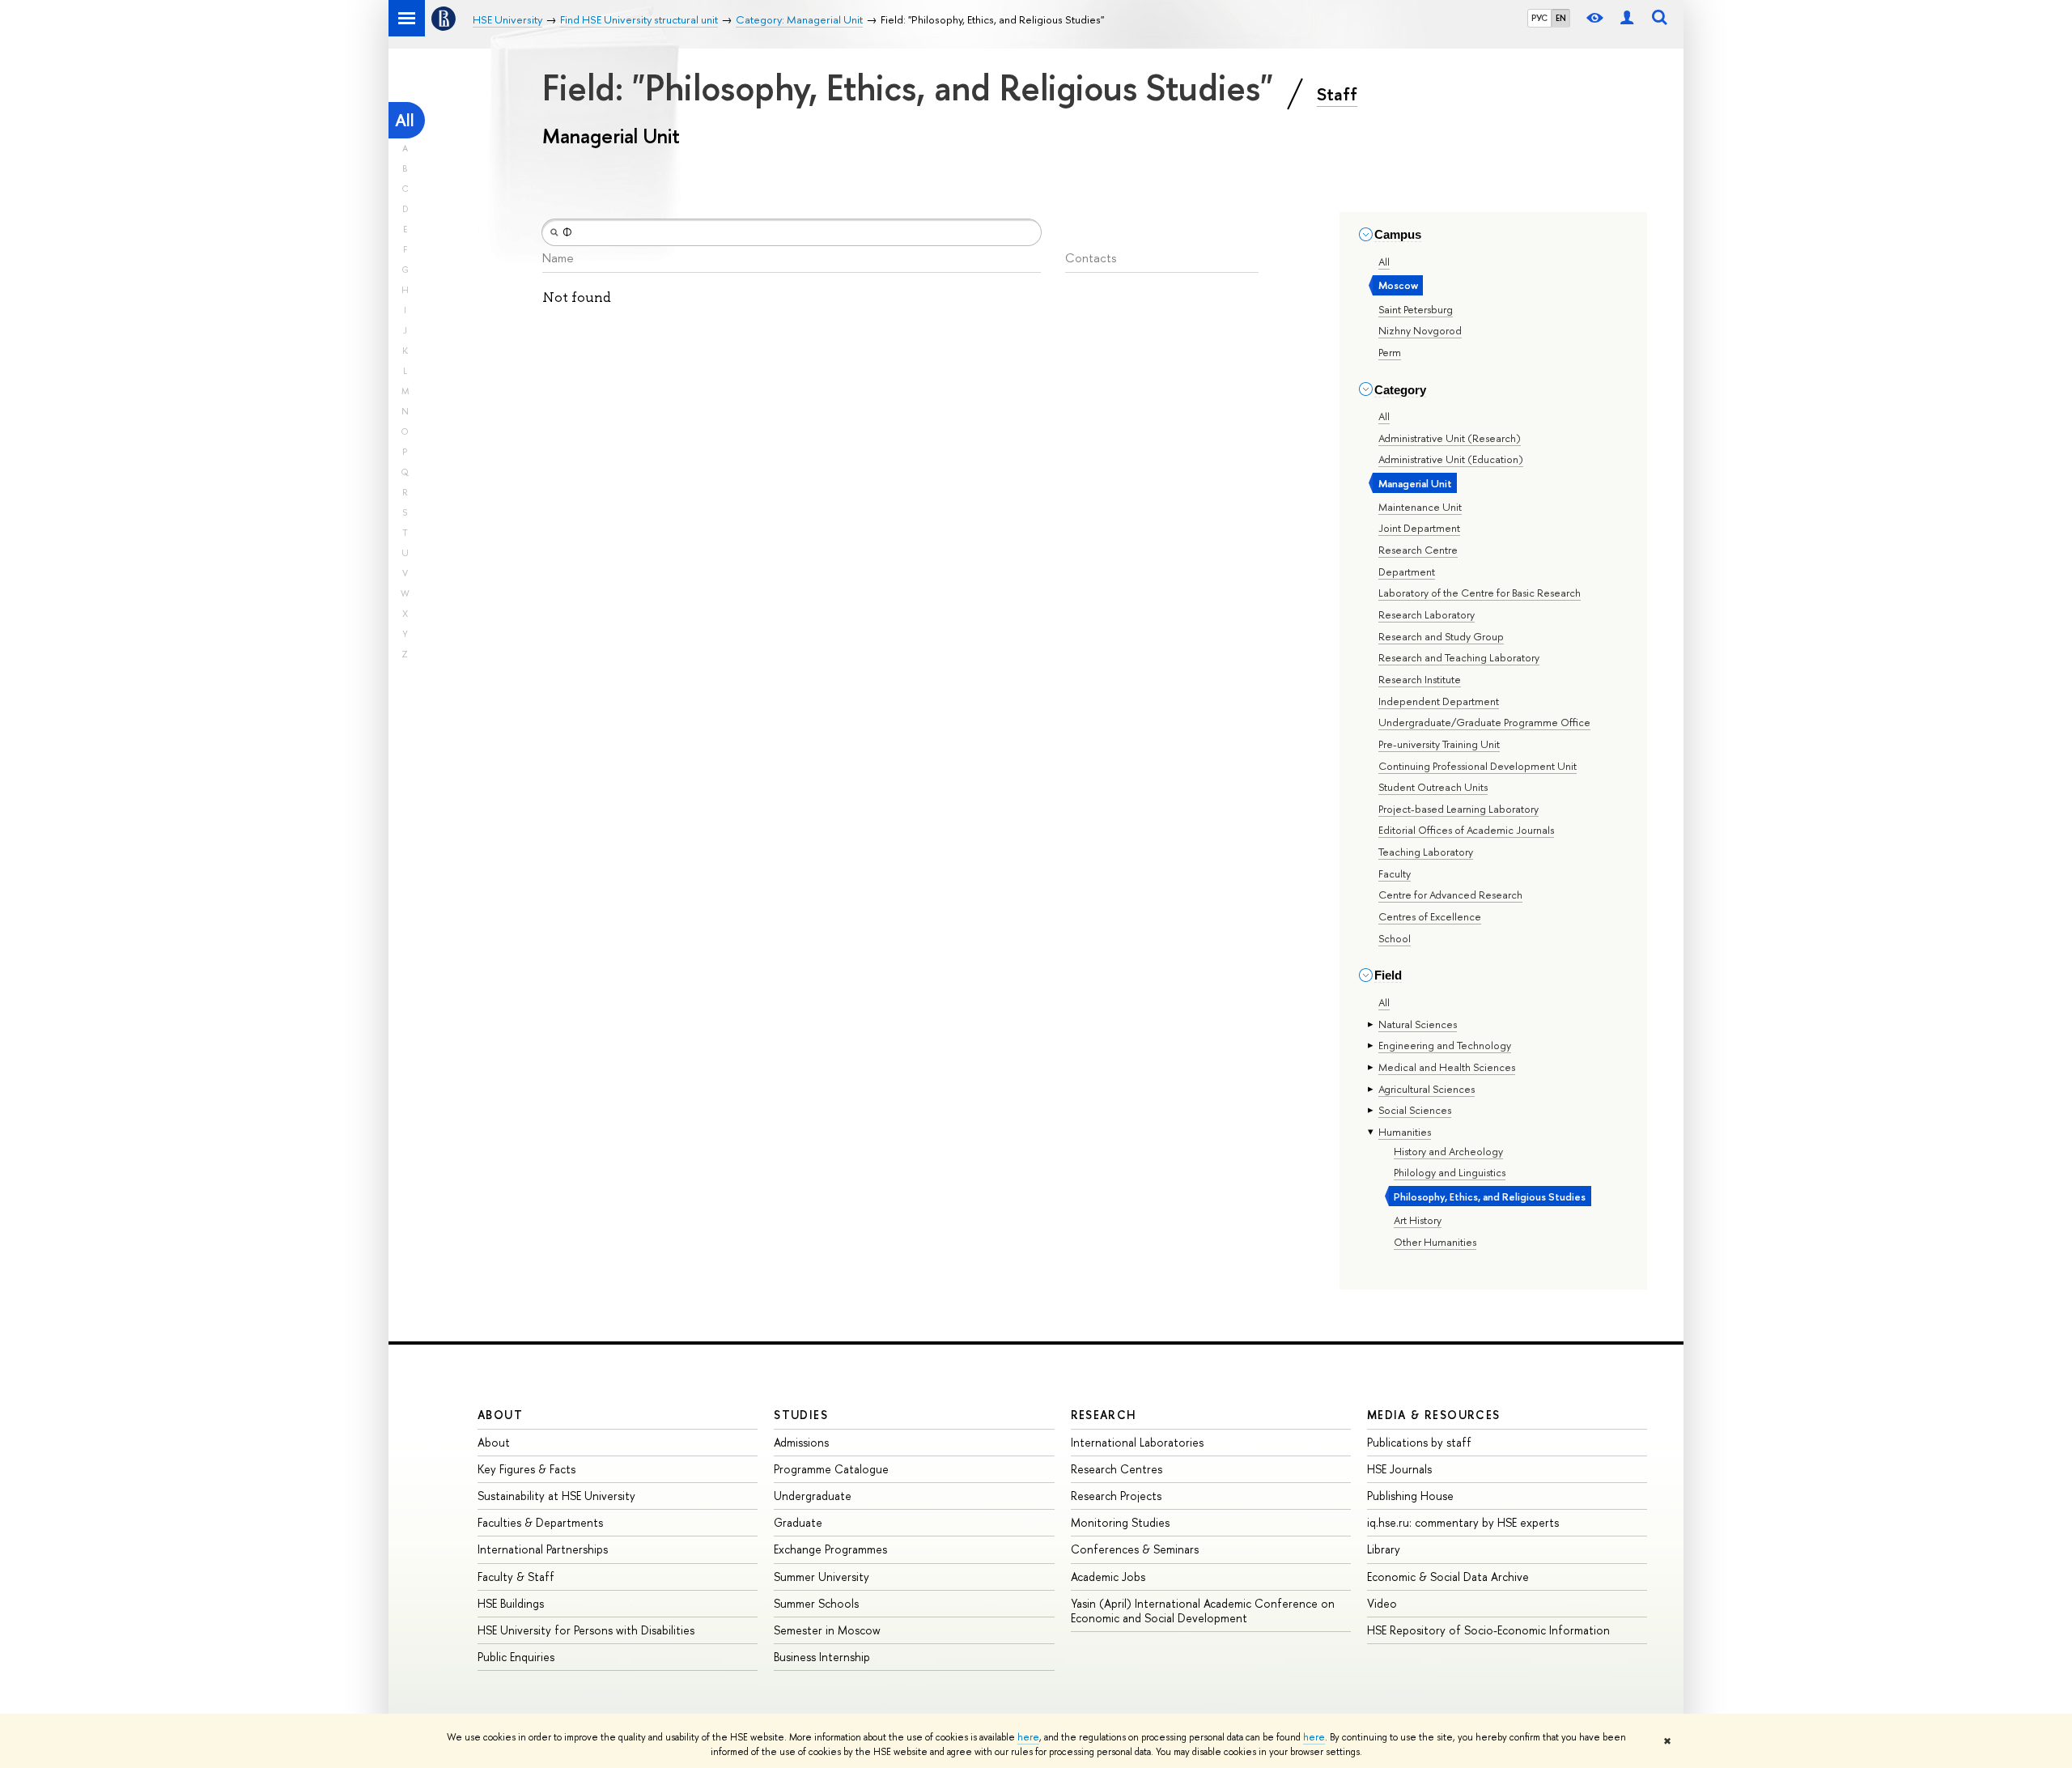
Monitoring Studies (1120, 1522)
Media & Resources (1434, 1415)
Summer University (822, 1577)
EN (1561, 18)
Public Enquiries (516, 1657)
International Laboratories (1137, 1442)
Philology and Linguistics (1450, 1172)
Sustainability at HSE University (556, 1496)
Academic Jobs (1108, 1577)
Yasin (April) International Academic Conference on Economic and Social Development (1203, 1611)
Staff (1337, 94)
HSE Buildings (511, 1603)
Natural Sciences (1418, 1024)
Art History (1418, 1220)
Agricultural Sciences (1427, 1089)
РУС (1539, 18)
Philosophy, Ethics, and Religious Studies (1490, 1196)
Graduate (798, 1522)
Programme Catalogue (831, 1469)
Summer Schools (816, 1603)
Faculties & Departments (540, 1522)
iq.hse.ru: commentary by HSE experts (1463, 1522)
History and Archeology (1448, 1151)
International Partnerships (543, 1549)
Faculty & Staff (516, 1577)
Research (1104, 1415)
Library (1384, 1549)
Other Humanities (1435, 1242)
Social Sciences (1415, 1110)
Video (1382, 1603)
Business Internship (822, 1657)
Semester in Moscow (827, 1630)
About (500, 1415)
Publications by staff (1419, 1442)
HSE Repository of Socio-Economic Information (1488, 1630)
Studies (801, 1415)
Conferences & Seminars (1135, 1549)
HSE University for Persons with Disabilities (586, 1630)
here (1028, 1737)
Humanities (1405, 1132)
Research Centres (1117, 1469)
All (405, 120)
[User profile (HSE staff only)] (1627, 18)
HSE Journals (1399, 1469)
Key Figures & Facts (526, 1469)
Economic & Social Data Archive (1448, 1577)
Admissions (801, 1442)
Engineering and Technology (1445, 1045)
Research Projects (1116, 1496)
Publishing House (1410, 1496)
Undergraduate (813, 1496)
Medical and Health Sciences (1447, 1067)
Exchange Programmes (830, 1549)
